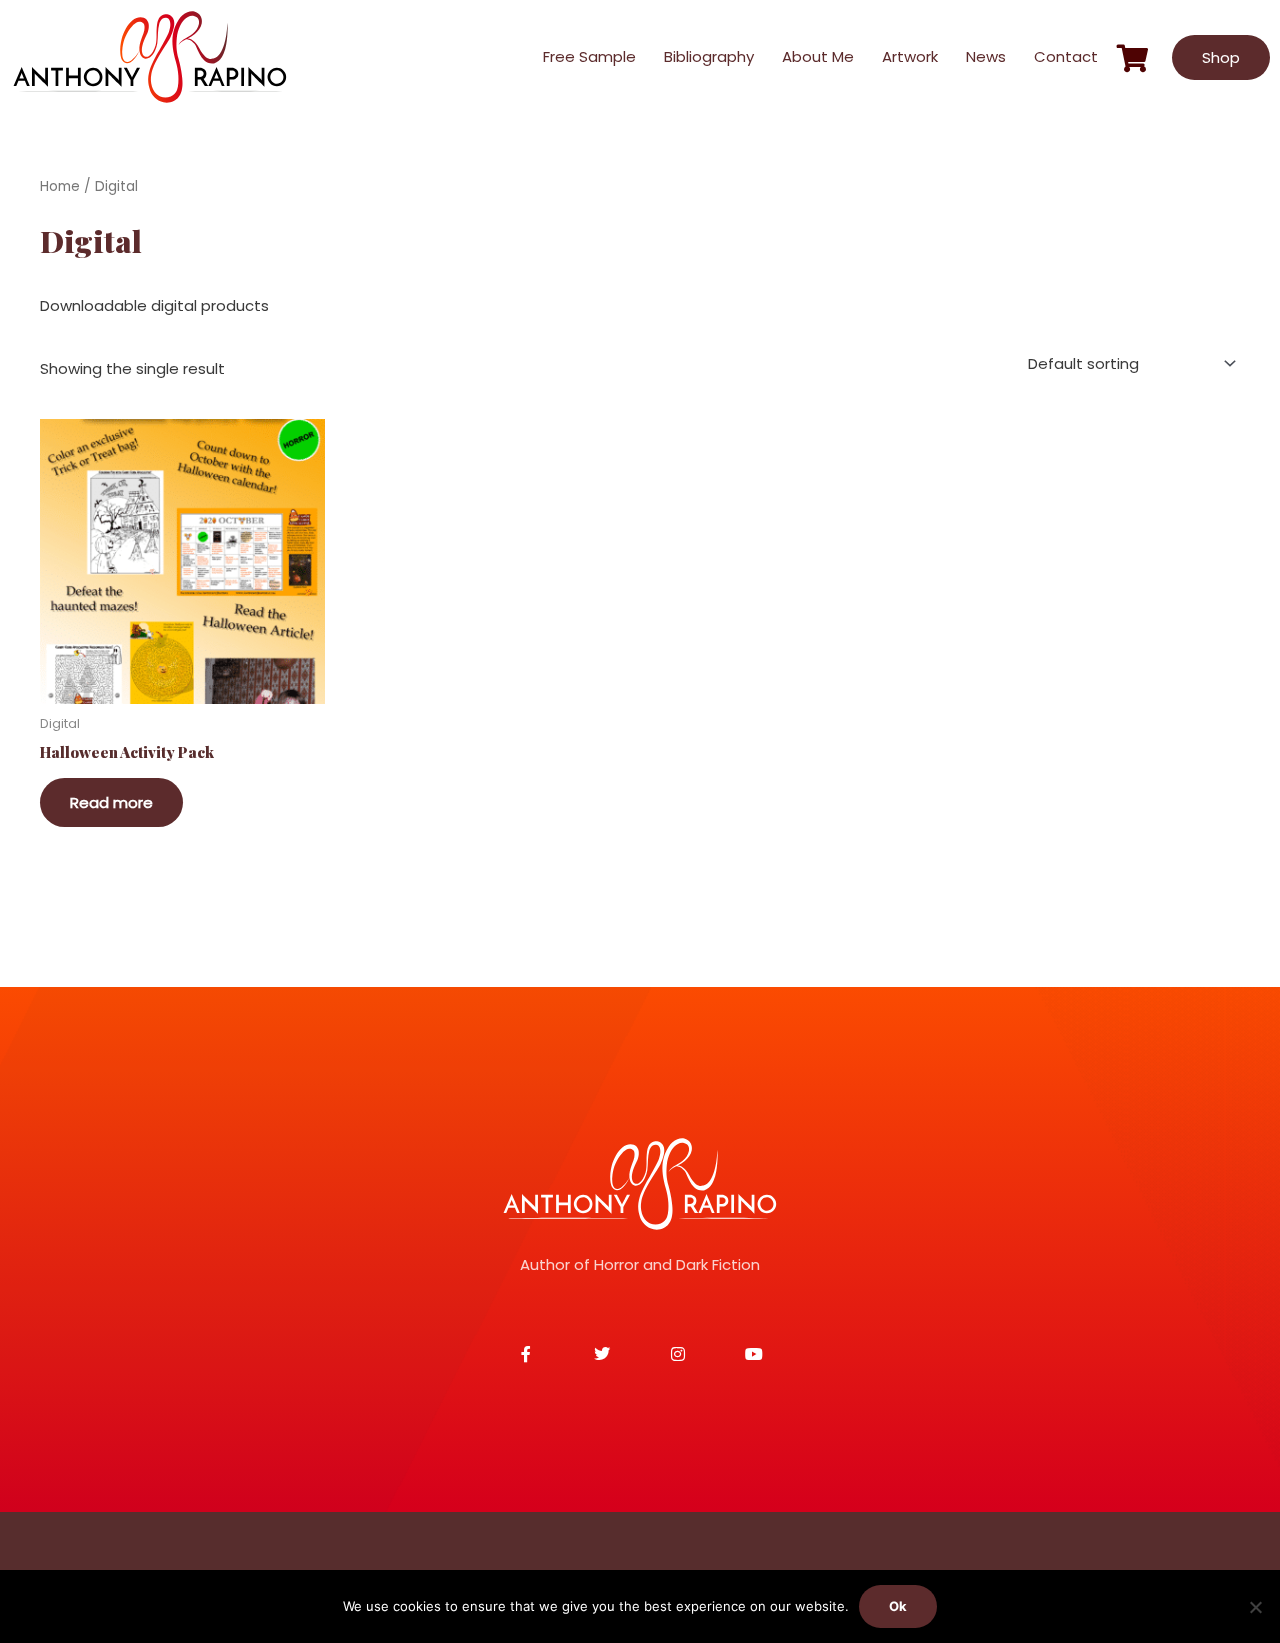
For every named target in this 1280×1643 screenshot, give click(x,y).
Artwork (910, 56)
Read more (111, 802)
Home (60, 186)
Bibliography (709, 56)
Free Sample (589, 56)
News (986, 56)
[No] (1255, 1607)
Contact (1066, 56)
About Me (818, 56)
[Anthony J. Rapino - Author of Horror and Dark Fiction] (640, 1184)
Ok (898, 1606)
